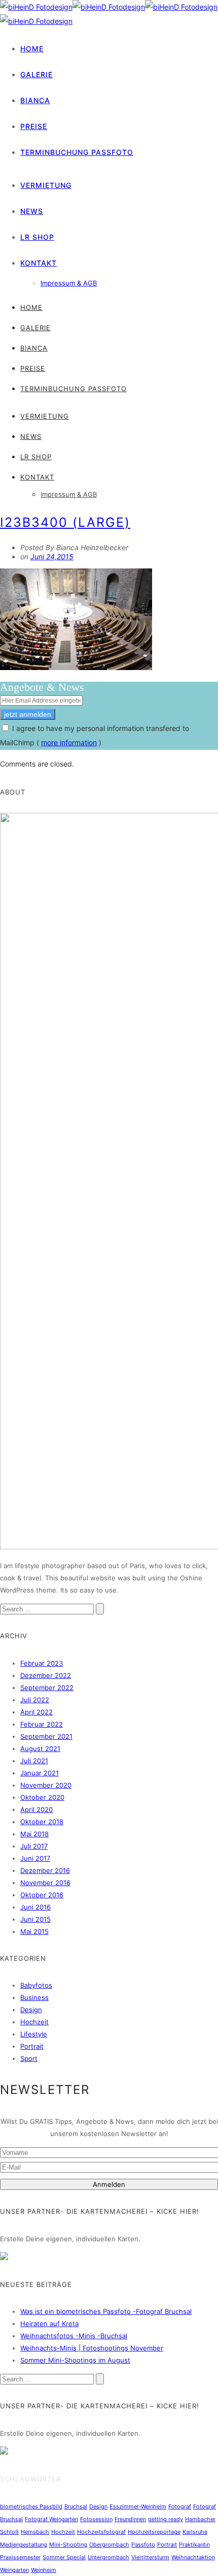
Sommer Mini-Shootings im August (75, 2360)
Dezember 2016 (45, 1870)
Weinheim (44, 2570)
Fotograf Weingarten (51, 2519)
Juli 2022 (35, 1700)
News (32, 211)
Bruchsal (76, 2506)
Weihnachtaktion (193, 2557)
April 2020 (37, 1809)
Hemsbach (35, 2532)
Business (34, 1997)
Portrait (32, 2046)
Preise (34, 126)
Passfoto (143, 2545)
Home (32, 49)
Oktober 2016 (42, 1895)
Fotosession (96, 2519)
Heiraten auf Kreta (49, 2324)
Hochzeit (34, 2022)
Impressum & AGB (69, 283)
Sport (29, 2058)
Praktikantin (194, 2545)
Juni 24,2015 (52, 556)
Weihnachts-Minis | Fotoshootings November (92, 2348)
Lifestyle (34, 2034)
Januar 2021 (40, 1773)
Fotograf (180, 2506)
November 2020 (46, 1785)
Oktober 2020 (42, 1797)
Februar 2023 (42, 1663)
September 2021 (46, 1736)
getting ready (166, 2519)
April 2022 (37, 1712)
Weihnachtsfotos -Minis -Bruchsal (74, 2336)
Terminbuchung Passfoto (77, 152)
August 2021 (40, 1748)
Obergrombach (109, 2545)
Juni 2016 (35, 1907)
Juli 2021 (34, 1761)
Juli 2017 (34, 1846)
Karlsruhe (195, 2532)
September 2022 (47, 1688)
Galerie (37, 74)
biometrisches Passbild (31, 2506)
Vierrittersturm (150, 2557)
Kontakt (39, 263)
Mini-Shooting (68, 2545)
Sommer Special (64, 2557)
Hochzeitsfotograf (101, 2532)
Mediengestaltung (24, 2545)
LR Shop (37, 237)
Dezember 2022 (46, 1675)
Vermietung (46, 185)
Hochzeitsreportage (154, 2532)
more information (69, 742)
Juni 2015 (35, 1919)
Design (31, 2010)
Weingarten (14, 2570)
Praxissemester (20, 2557)
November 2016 (45, 1883)
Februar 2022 (42, 1724)
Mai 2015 (34, 1931)
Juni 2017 (35, 1858)
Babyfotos (36, 1985)
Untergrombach (108, 2557)
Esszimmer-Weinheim (138, 2506)
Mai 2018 (34, 1834)
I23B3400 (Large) (65, 522)
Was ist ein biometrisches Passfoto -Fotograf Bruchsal (106, 2311)
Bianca (35, 100)
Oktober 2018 (42, 1822)
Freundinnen (130, 2519)
